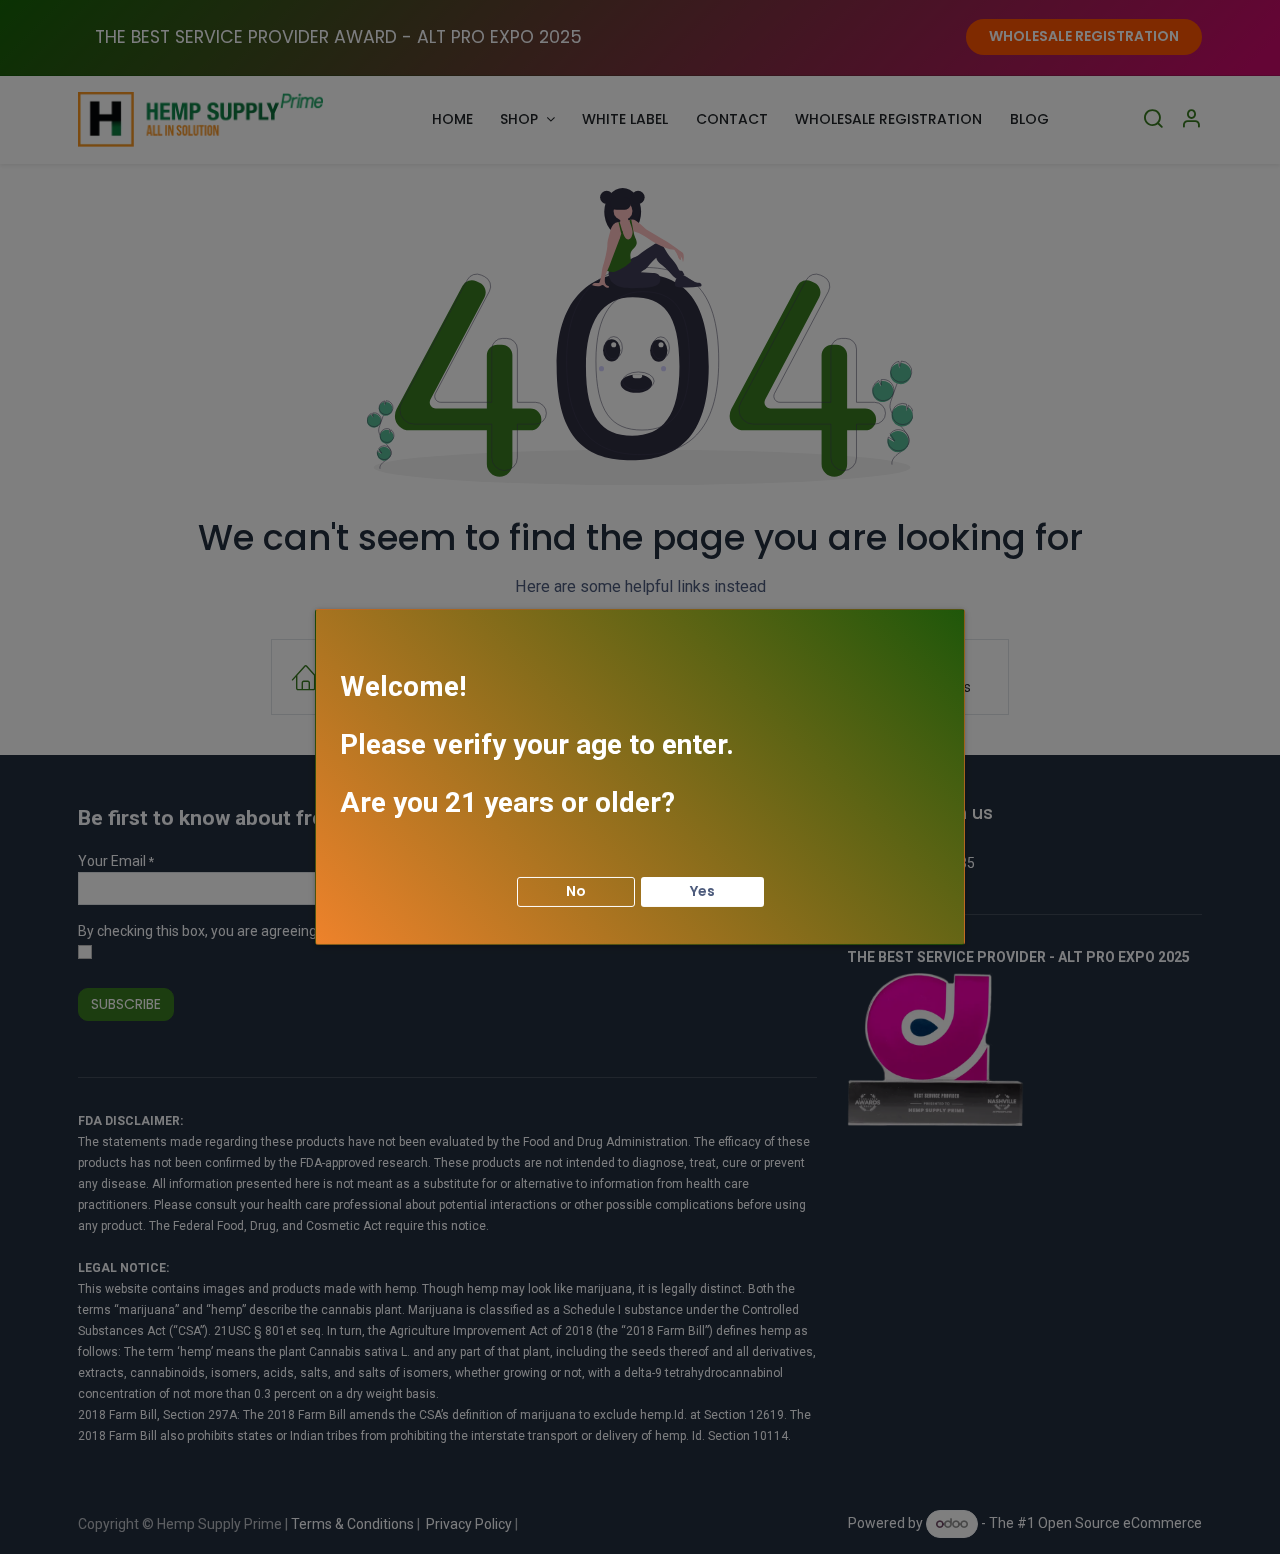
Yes (702, 891)
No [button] (576, 891)
